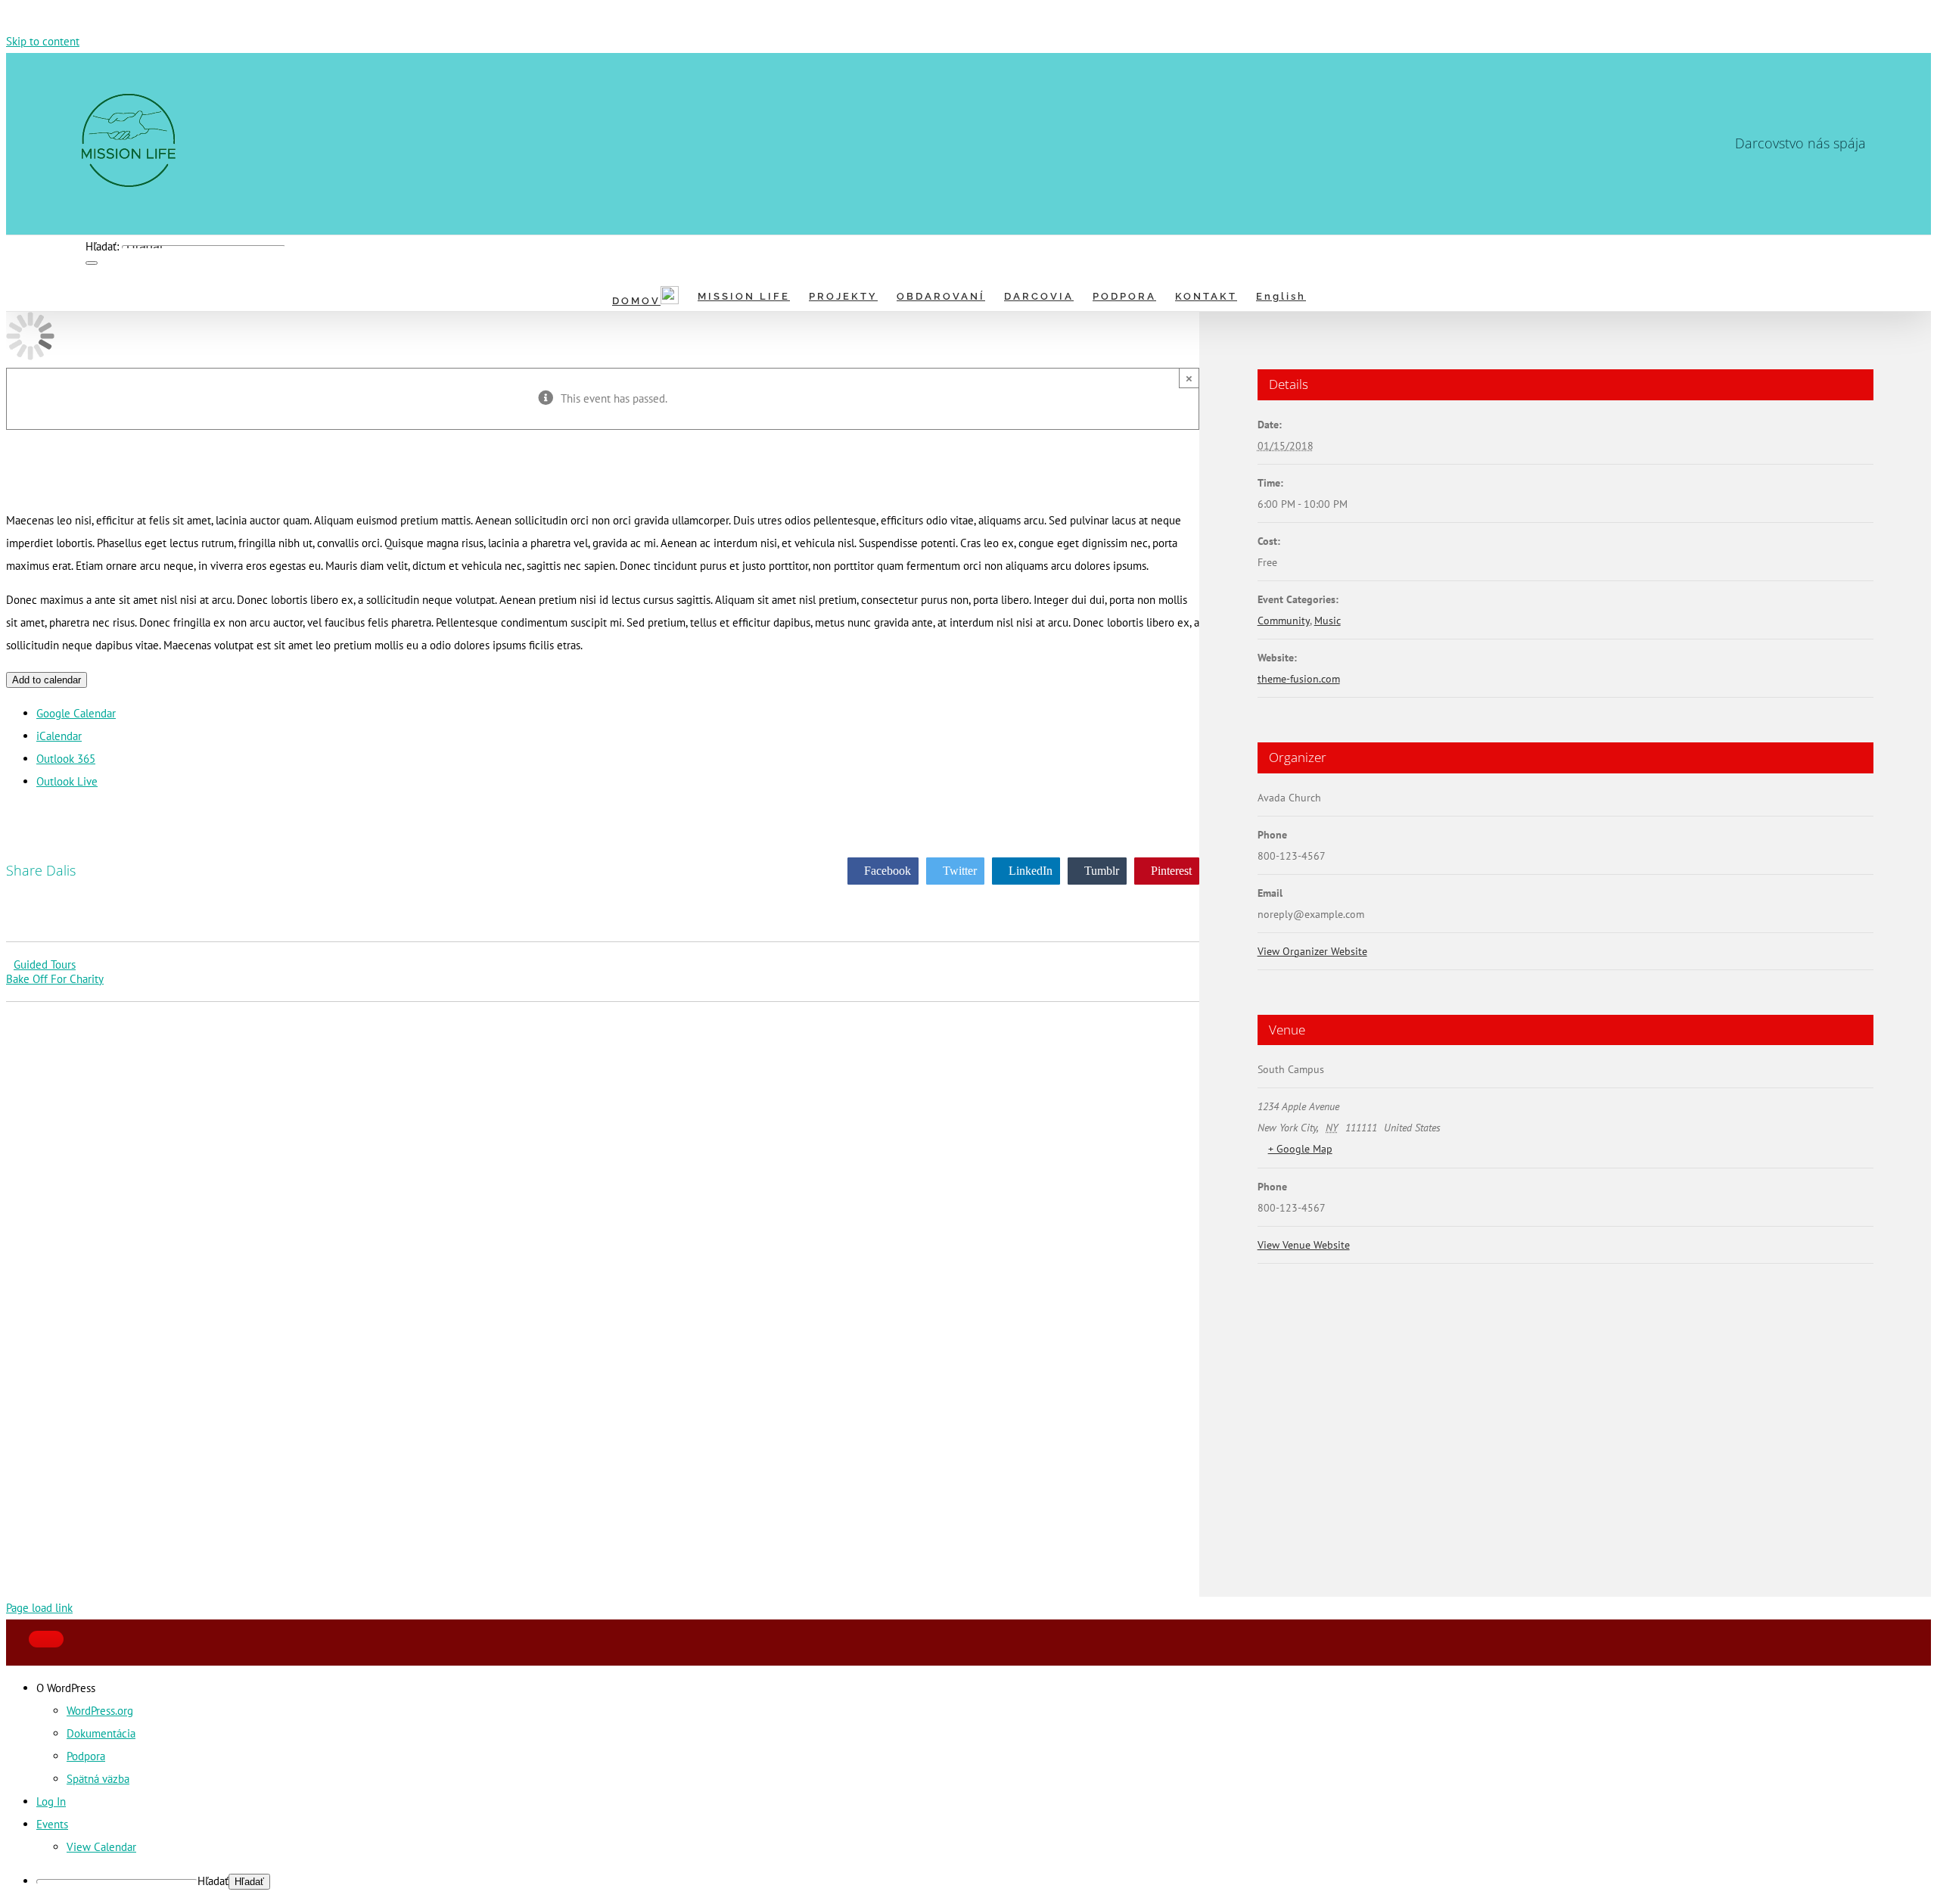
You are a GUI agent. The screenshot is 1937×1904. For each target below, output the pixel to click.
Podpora (86, 1756)
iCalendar (59, 736)
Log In (51, 1801)
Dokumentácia (101, 1733)
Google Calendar (76, 713)
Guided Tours (45, 964)
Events (52, 1824)
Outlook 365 (66, 759)
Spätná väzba (98, 1779)
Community (1284, 621)
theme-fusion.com (1299, 679)
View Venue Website (1304, 1245)
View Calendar (101, 1847)
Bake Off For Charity (55, 979)
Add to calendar (47, 680)
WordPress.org (100, 1711)
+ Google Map (1300, 1149)
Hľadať (213, 1881)
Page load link (39, 1608)
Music (1328, 621)
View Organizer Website (1312, 951)
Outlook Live (67, 781)
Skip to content (43, 41)
